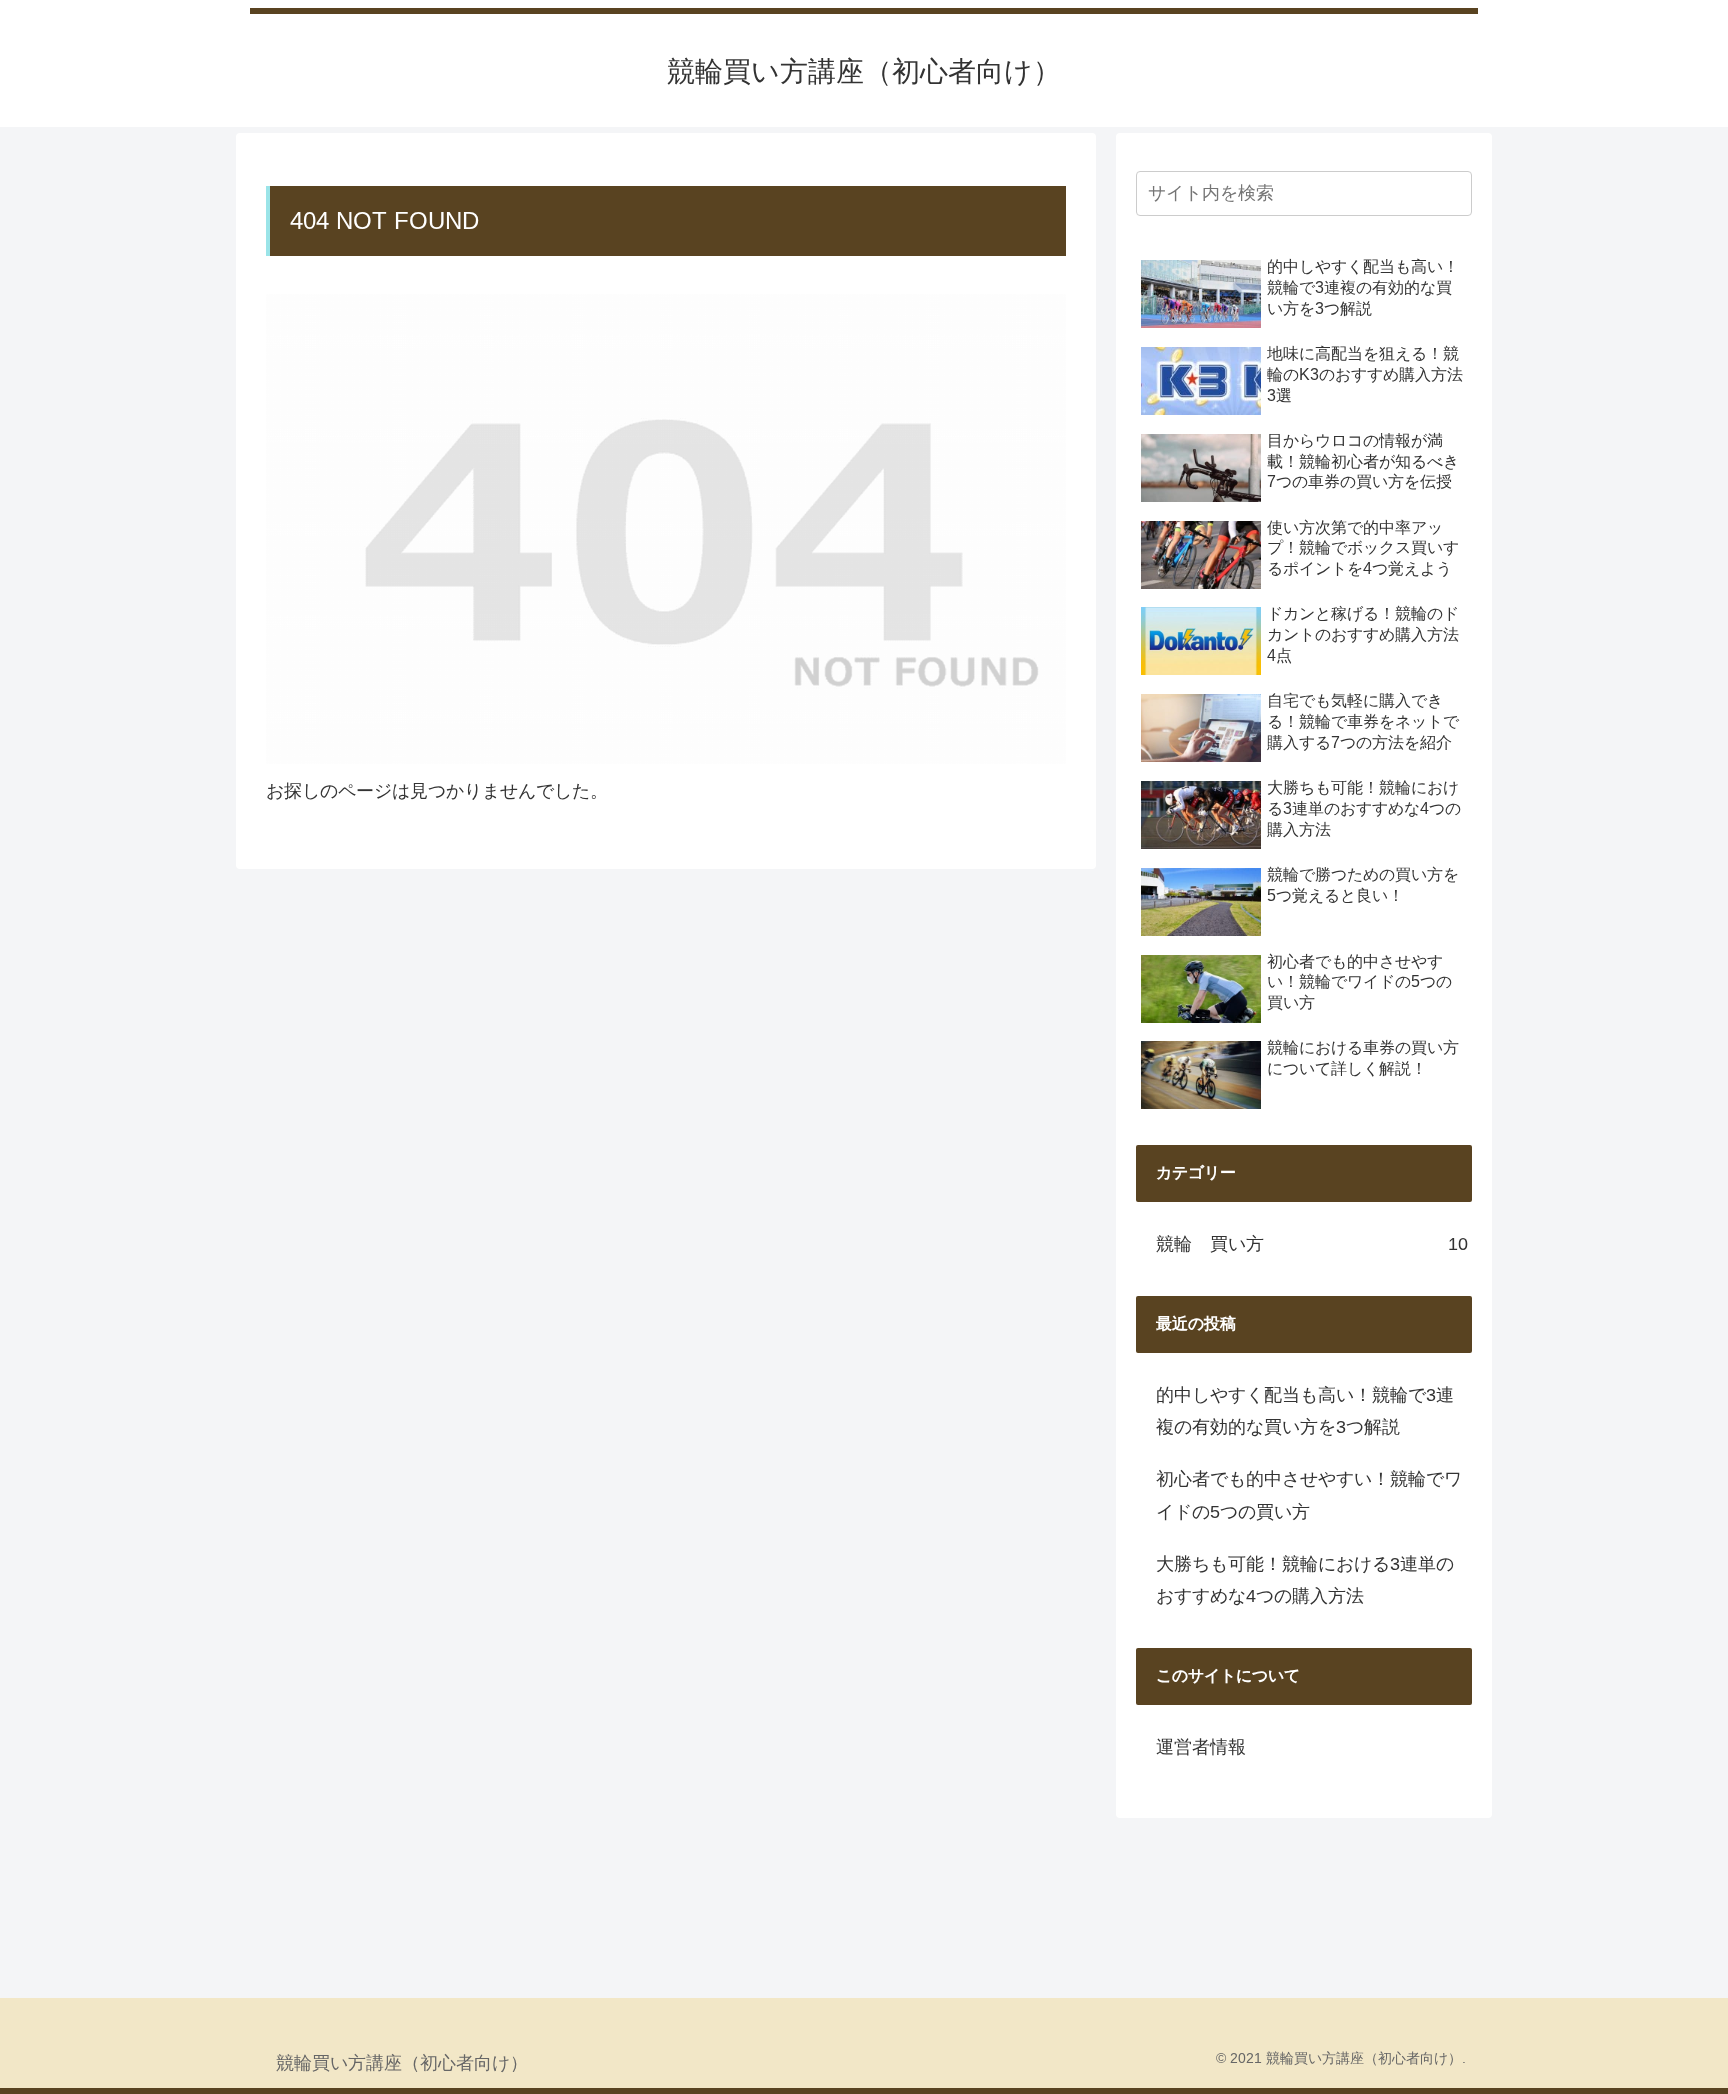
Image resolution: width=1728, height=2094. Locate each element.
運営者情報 (1201, 1747)
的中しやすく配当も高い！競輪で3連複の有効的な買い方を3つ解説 (1305, 1411)
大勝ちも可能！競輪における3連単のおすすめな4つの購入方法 (1305, 1580)
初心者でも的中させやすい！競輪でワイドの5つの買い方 (1309, 1495)
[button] (1453, 193)
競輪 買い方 (1312, 1244)
